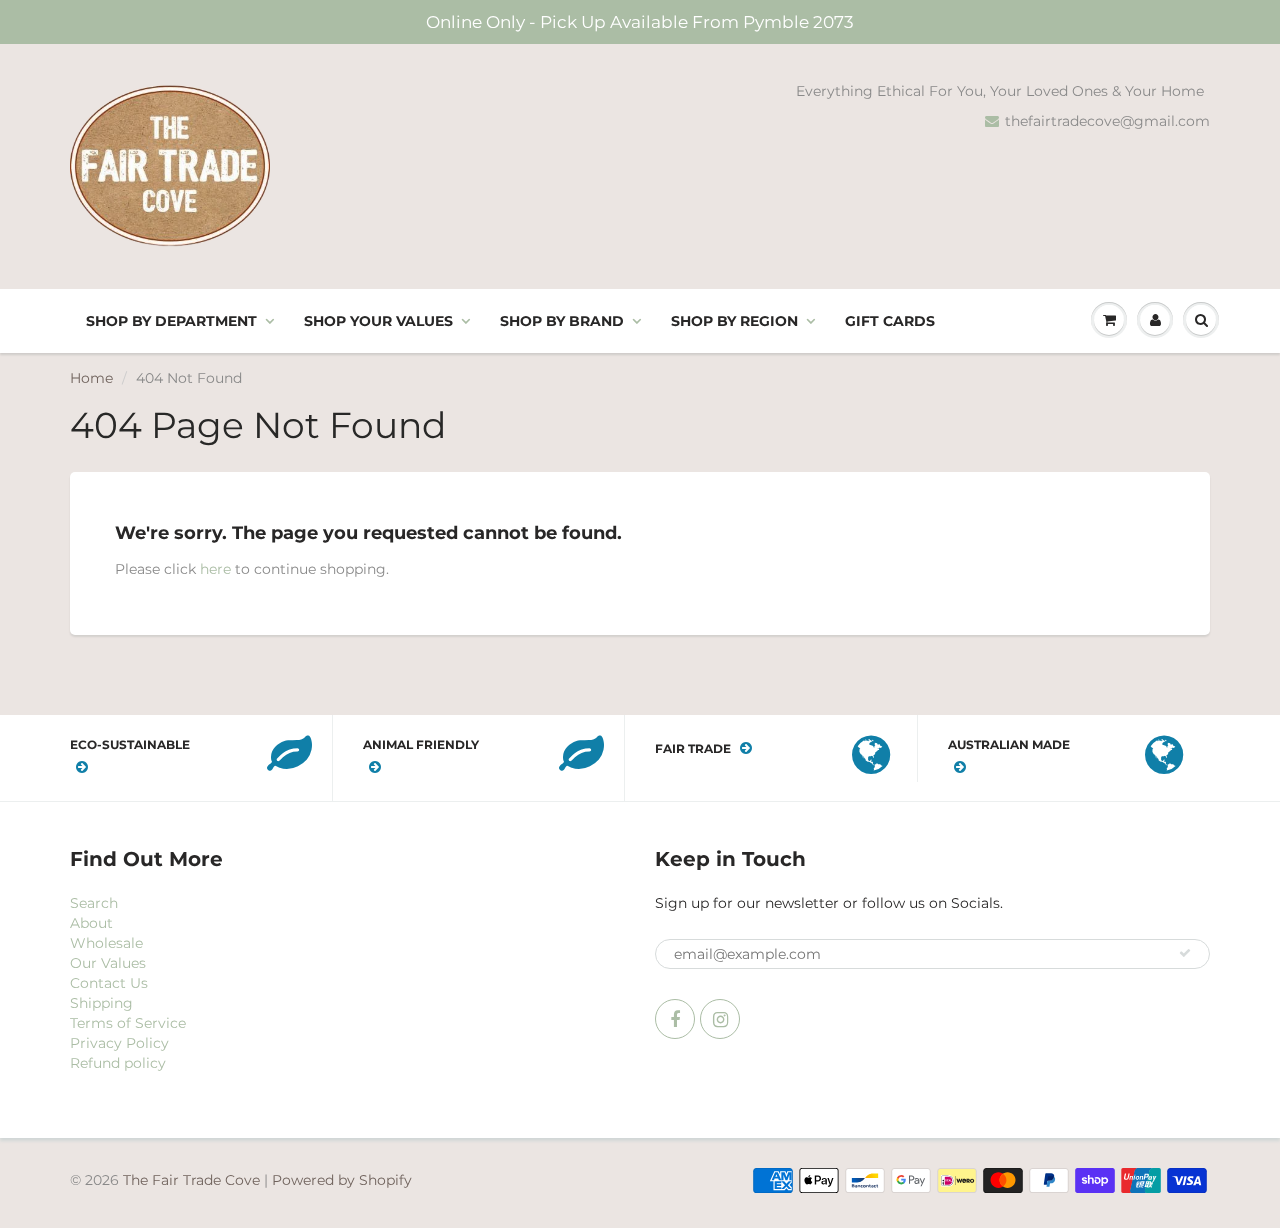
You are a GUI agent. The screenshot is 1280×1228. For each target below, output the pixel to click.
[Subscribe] (1185, 953)
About (91, 923)
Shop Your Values (378, 321)
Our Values (108, 963)
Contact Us (109, 983)
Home (91, 378)
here (215, 569)
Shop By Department (171, 321)
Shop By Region (734, 321)
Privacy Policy (119, 1043)
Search (94, 903)
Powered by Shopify (342, 1180)
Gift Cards (890, 321)
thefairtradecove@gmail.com (1107, 121)
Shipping (101, 1003)
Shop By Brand (562, 321)
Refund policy (118, 1063)
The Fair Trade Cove (191, 1180)
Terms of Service (128, 1023)
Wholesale (106, 943)
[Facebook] (675, 1019)
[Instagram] (720, 1019)
